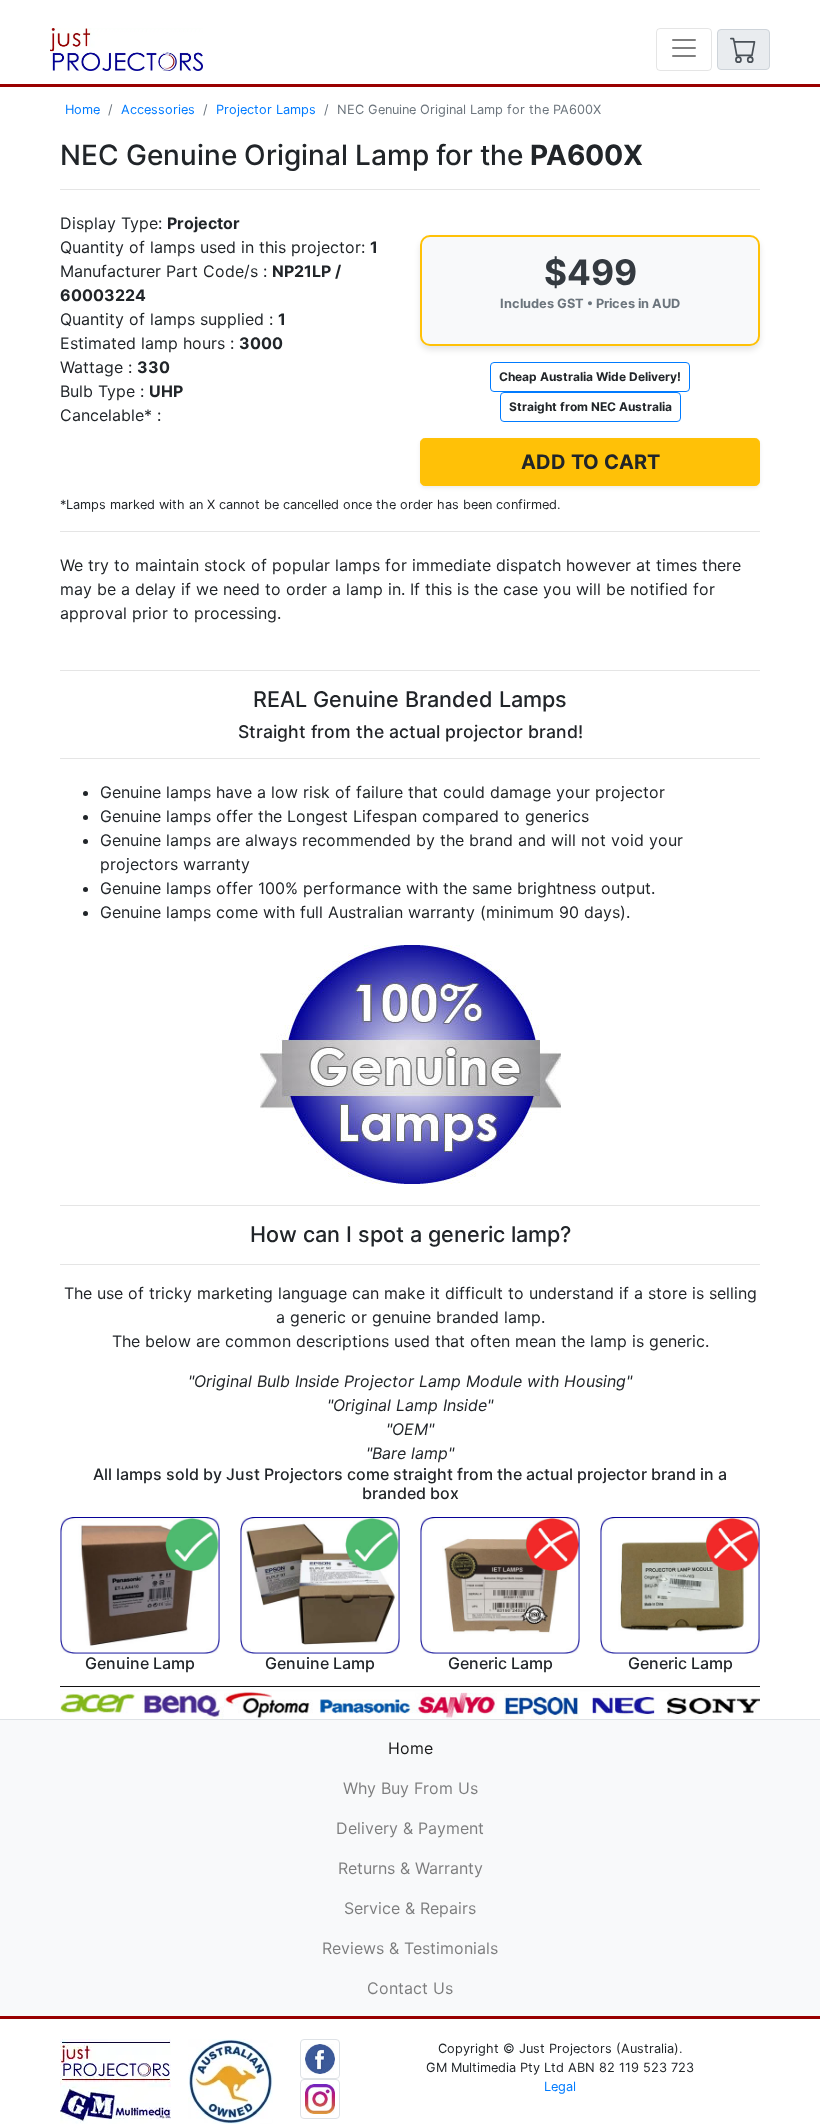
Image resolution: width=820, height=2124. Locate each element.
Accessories (158, 109)
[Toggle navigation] (684, 49)
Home (82, 109)
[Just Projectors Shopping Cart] (743, 49)
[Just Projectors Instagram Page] (320, 2097)
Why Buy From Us (410, 1788)
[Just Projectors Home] (126, 49)
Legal (560, 2086)
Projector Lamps (266, 109)
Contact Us (410, 1988)
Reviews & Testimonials (410, 1948)
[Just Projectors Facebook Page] (320, 2057)
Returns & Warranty (410, 1868)
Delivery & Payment (410, 1828)
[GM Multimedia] (115, 2080)
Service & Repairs (410, 1908)
